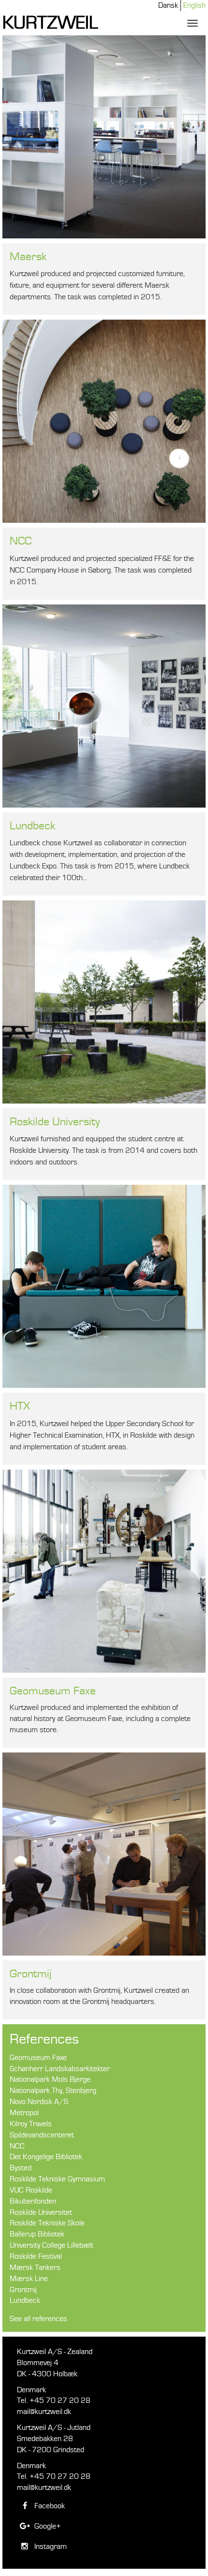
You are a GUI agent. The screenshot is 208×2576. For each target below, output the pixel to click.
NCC (21, 541)
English (194, 5)
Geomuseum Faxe (53, 1691)
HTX (20, 1406)
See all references (38, 2319)
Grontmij (30, 1974)
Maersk (28, 257)
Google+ (47, 2526)
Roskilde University (55, 1122)
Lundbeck (32, 826)
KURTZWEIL (50, 23)
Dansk (168, 5)
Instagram (50, 2547)
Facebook (49, 2506)
